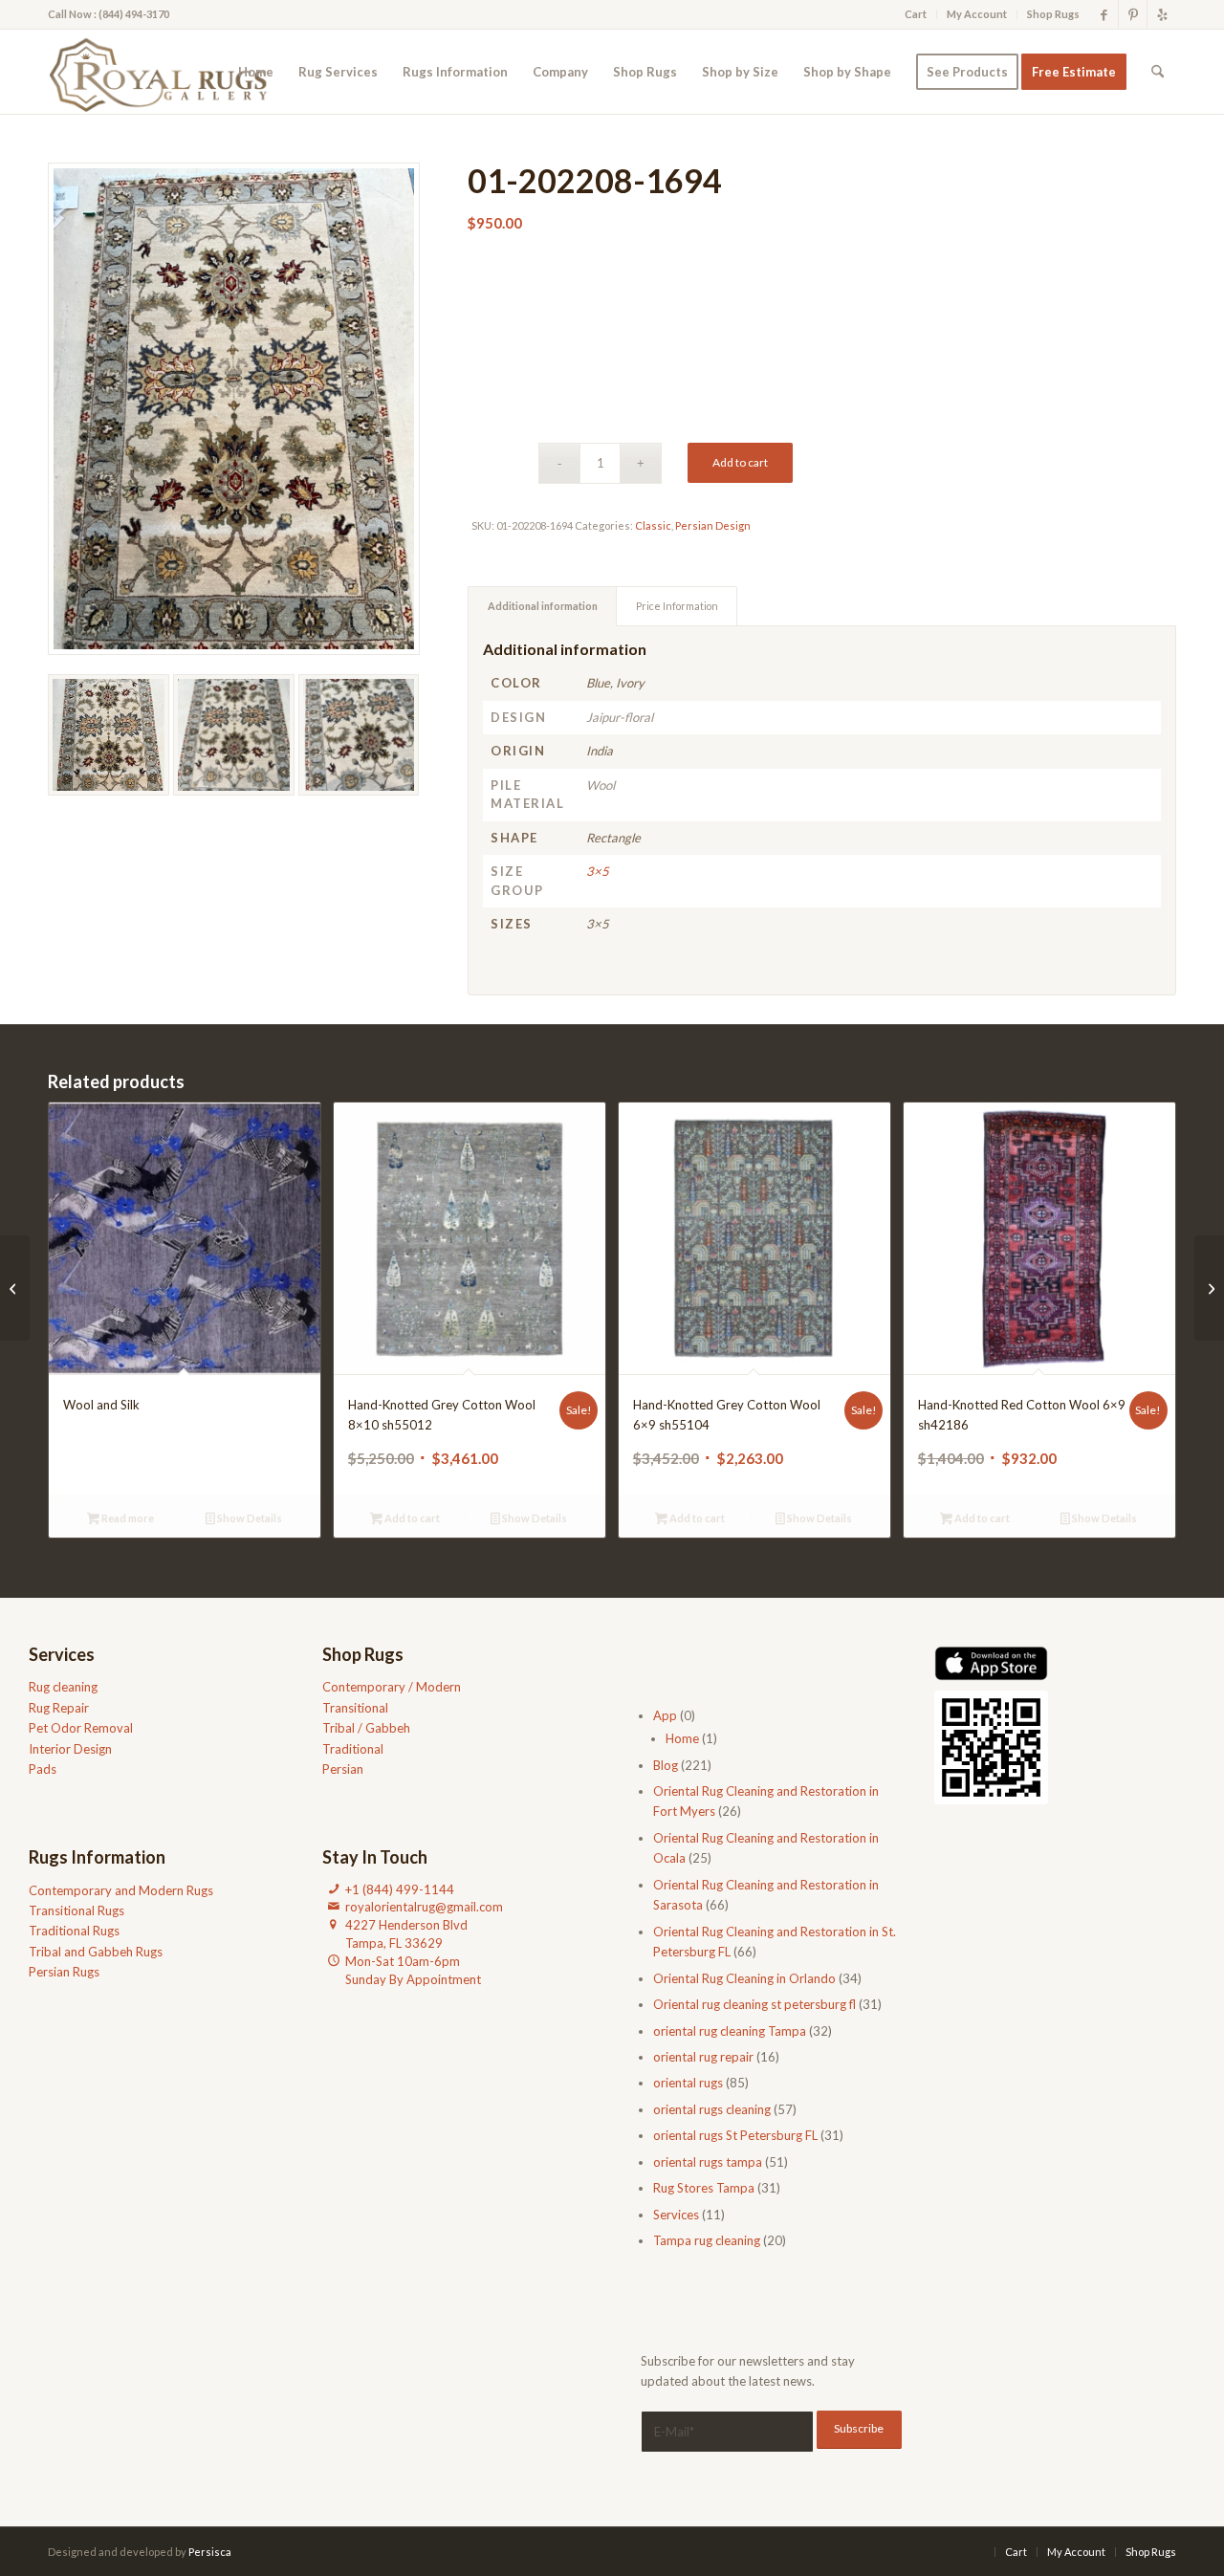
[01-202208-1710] (15, 1288)
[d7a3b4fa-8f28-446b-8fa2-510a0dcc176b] (164, 72)
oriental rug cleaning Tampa (730, 2031)
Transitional (355, 1708)
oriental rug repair (703, 2057)
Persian (343, 1769)
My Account (977, 14)
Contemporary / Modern (392, 1687)
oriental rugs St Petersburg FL (735, 2135)
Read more (127, 1518)
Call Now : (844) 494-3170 (109, 14)
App (665, 1715)
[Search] (1158, 72)
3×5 (598, 871)
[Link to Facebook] (1104, 14)
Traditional (353, 1749)
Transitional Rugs (76, 1910)
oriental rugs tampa (708, 2162)
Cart (916, 14)
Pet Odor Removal (81, 1728)
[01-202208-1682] (1209, 1288)
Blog (666, 1765)
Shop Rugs (1053, 14)
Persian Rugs (64, 1972)
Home (682, 1738)
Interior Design (70, 1749)
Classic (653, 525)
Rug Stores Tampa (704, 2188)
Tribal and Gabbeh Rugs (96, 1952)
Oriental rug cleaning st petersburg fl (754, 2004)
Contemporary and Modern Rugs (121, 1890)
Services (676, 2215)
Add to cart (740, 462)
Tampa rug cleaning (707, 2240)
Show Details (249, 1518)
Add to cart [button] (411, 1518)
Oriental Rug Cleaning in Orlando (744, 1978)
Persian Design (713, 525)
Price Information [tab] (677, 606)
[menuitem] (916, 14)
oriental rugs (688, 2083)
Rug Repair (59, 1708)
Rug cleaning (63, 1687)
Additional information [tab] (543, 606)
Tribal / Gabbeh (366, 1728)
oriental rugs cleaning (712, 2109)
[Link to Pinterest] (1133, 14)
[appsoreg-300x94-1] (991, 1663)
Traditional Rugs (74, 1931)
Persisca (210, 2552)
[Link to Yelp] (1162, 14)
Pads (43, 1769)
